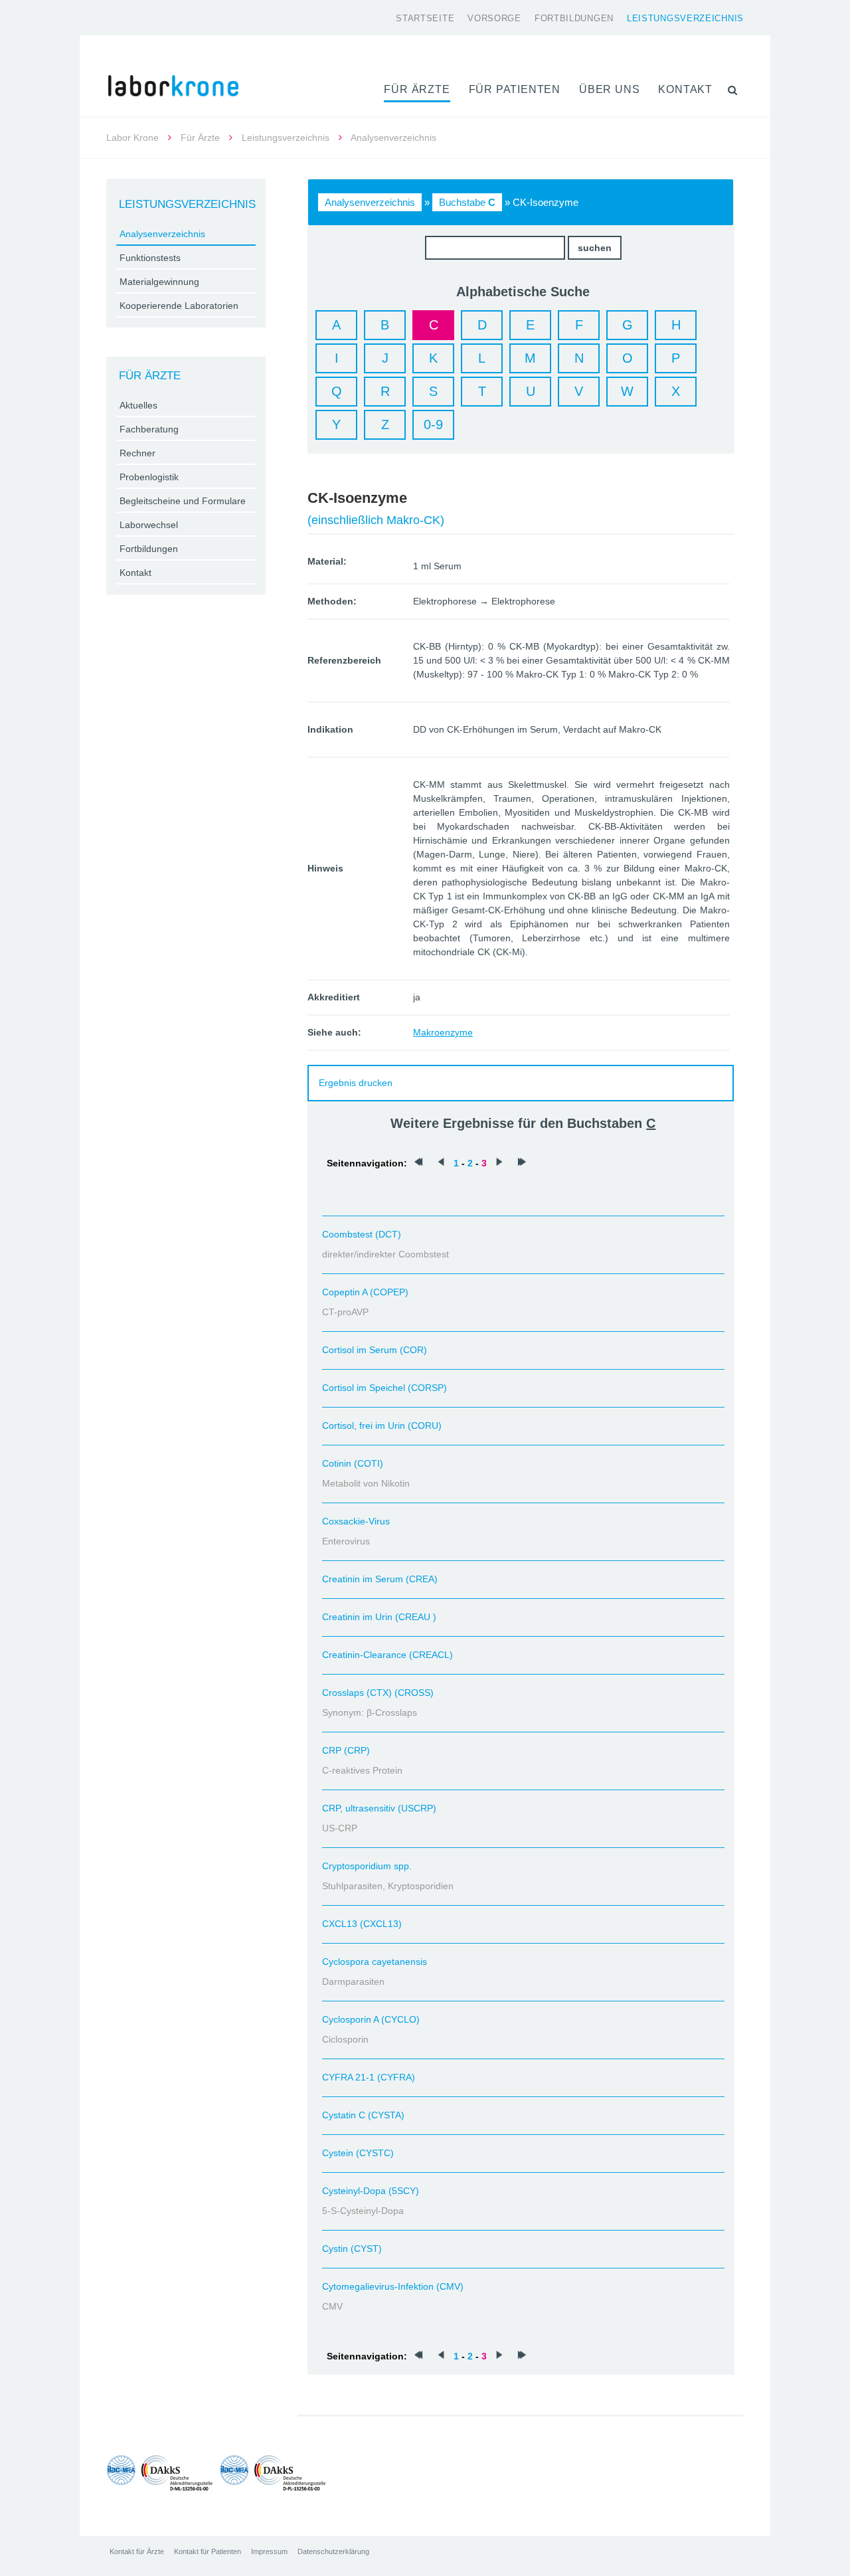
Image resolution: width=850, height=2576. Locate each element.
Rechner (137, 453)
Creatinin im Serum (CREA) (380, 1579)
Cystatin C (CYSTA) (363, 2115)
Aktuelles (138, 405)
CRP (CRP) (346, 1750)
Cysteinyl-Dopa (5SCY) (371, 2191)
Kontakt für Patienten (208, 2551)
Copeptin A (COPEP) (365, 1292)
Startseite (425, 18)
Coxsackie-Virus (356, 1521)
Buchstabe (467, 202)
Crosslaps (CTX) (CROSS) (378, 1693)
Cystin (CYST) (352, 2249)
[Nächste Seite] (499, 1163)
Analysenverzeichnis (370, 202)
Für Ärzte (417, 89)
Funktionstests (150, 258)
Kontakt (685, 89)
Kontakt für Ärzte (137, 2551)
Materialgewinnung (159, 282)
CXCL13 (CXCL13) (362, 1924)
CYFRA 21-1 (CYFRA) (369, 2077)
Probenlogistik (149, 477)
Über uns (609, 89)
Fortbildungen (574, 18)
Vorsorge (494, 18)
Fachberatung (149, 429)
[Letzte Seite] (522, 1163)
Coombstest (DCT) (362, 1234)
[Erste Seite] (418, 1163)
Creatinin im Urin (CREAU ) (379, 1617)
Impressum (269, 2551)
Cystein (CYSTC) (358, 2153)
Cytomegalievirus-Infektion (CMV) (393, 2286)
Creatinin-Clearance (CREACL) (387, 1655)
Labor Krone (132, 138)
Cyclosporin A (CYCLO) (371, 2019)
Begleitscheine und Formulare (183, 501)
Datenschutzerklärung (333, 2551)
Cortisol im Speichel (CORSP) (384, 1388)
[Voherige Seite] (441, 1163)
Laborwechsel (149, 525)
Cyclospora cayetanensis (375, 1962)
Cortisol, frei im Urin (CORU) (382, 1426)
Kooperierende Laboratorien (179, 306)
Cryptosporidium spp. (367, 1866)
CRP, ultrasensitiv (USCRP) (379, 1808)
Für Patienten (515, 89)
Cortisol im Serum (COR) (375, 1350)
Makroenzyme (443, 1032)
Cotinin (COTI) (353, 1463)
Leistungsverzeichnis (685, 18)
